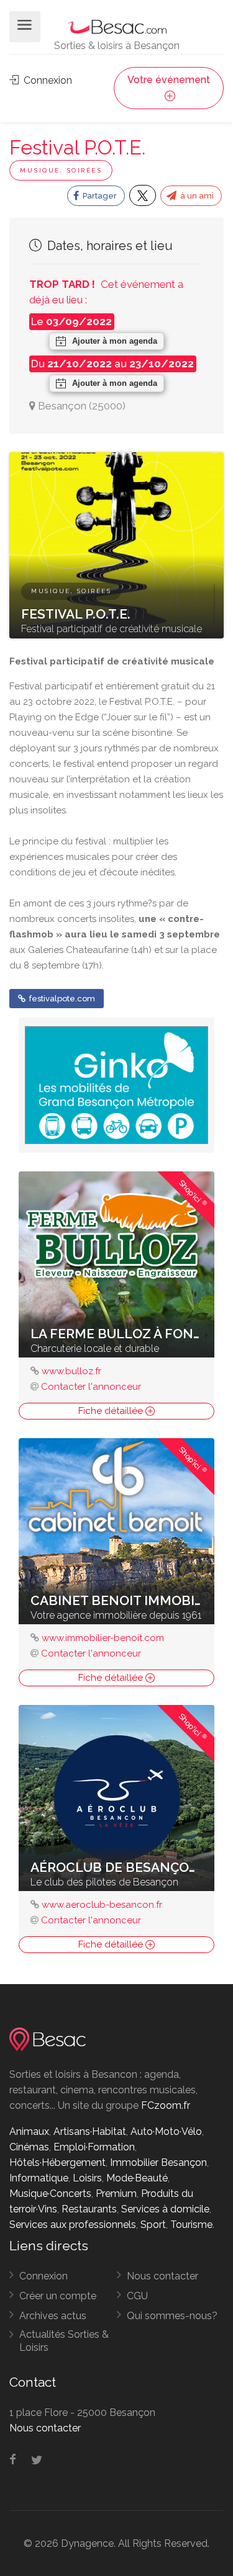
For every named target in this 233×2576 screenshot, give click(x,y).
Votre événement (169, 80)
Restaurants (89, 2209)
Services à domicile (165, 2209)
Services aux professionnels (73, 2225)
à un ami (196, 196)
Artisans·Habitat (90, 2131)
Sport (153, 2225)
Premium (116, 2194)
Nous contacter (162, 2276)
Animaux (29, 2131)
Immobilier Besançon (158, 2162)
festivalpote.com (61, 999)
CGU (137, 2296)
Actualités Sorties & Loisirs (64, 2341)
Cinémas (29, 2147)
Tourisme (191, 2225)
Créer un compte (58, 2296)
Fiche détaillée (112, 1411)
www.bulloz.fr (71, 1371)
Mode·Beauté (137, 2178)
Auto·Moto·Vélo (166, 2131)
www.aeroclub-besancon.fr (102, 1905)
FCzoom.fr (166, 2105)
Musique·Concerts (50, 2194)
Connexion (47, 80)
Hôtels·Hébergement (57, 2162)
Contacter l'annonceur (91, 1387)
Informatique (39, 2178)
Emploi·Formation (94, 2147)
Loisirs (87, 2178)
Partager (99, 196)
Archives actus (53, 2316)
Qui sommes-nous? (172, 2316)
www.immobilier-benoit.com (103, 1638)
